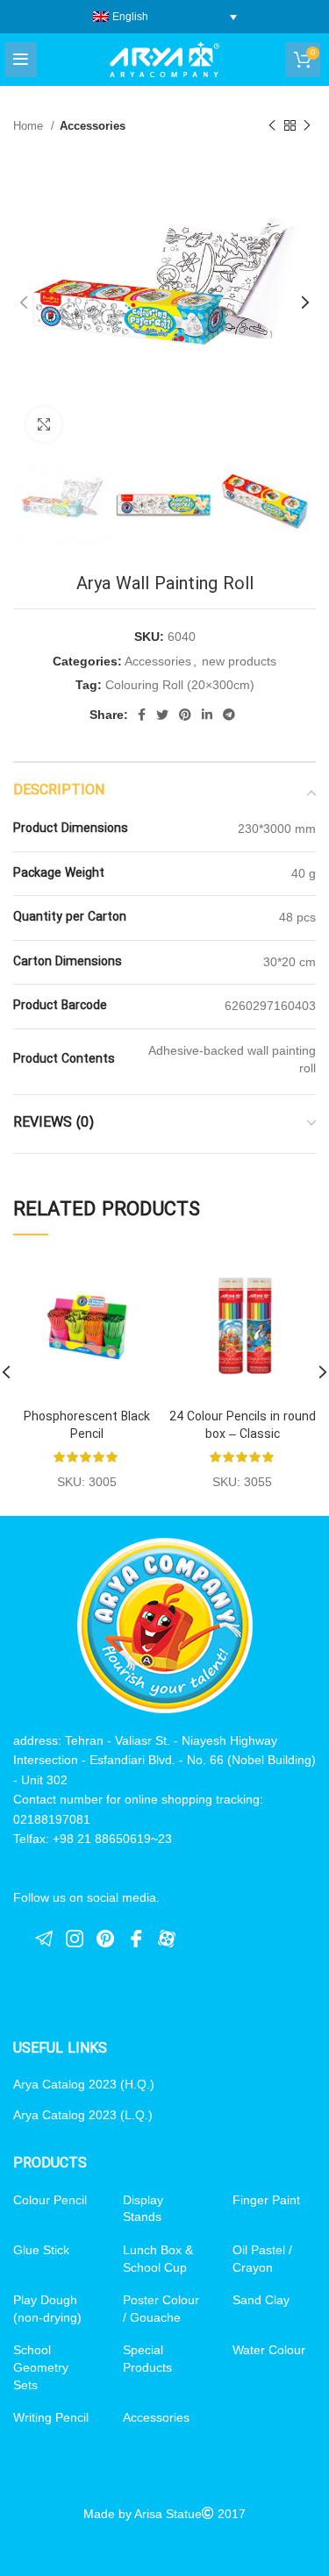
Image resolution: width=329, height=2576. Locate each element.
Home (30, 126)
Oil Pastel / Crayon (262, 2259)
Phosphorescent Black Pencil (87, 1426)
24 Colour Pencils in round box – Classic (243, 1426)
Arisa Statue (168, 2514)
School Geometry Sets (41, 2367)
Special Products (147, 2359)
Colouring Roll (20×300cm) (180, 685)
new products (239, 661)
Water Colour (269, 2350)
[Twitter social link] (162, 715)
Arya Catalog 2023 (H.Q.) (84, 2084)
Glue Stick (41, 2250)
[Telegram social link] (229, 715)
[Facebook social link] (142, 715)
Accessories (93, 126)
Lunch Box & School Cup (158, 2259)
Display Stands (143, 2209)
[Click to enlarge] (44, 424)
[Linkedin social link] (207, 715)
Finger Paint (266, 2200)
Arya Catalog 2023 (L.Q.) (83, 2115)
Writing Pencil (51, 2417)
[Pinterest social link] (185, 715)
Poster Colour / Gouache (161, 2309)
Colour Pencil (50, 2200)
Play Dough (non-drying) (47, 2309)
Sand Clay (261, 2300)
